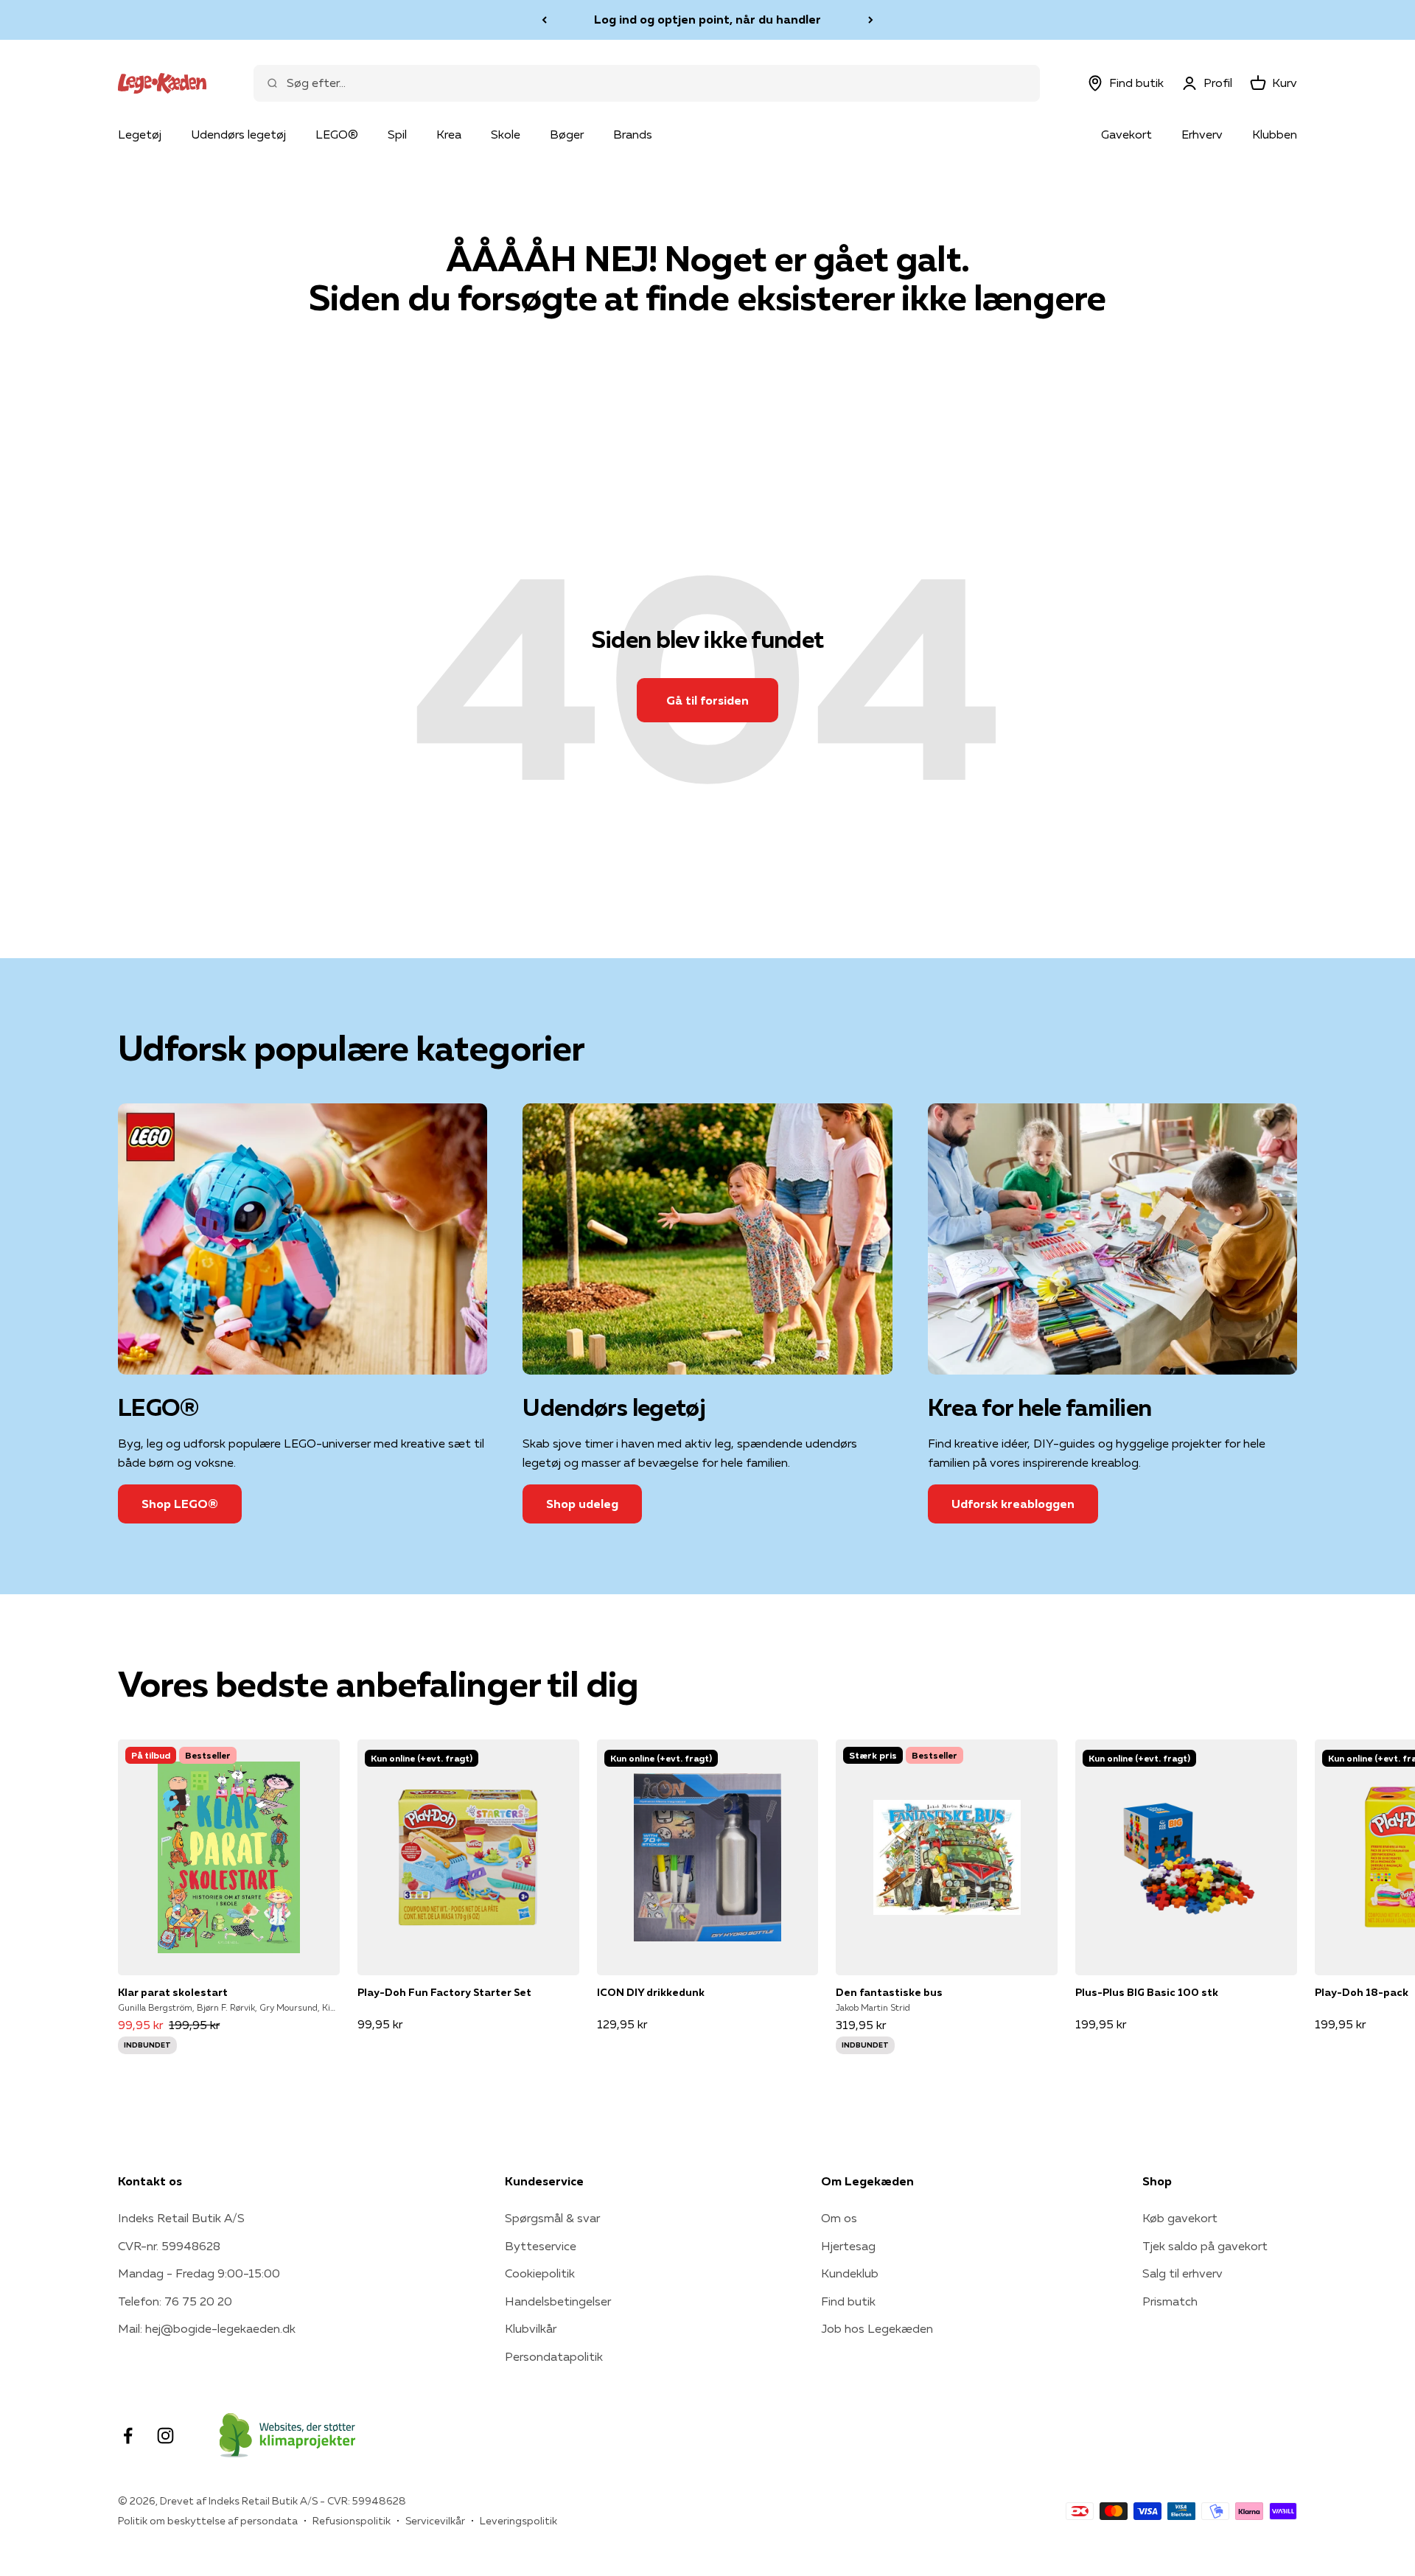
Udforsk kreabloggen (1013, 1504)
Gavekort (1126, 134)
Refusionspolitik (352, 2521)
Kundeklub (850, 2273)
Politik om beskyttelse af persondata (208, 2521)
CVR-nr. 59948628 (169, 2246)
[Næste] (871, 20)
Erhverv (1202, 134)
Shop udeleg (582, 1504)
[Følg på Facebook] (128, 2436)
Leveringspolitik (518, 2521)
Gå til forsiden (707, 700)
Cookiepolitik (540, 2273)
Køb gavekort (1180, 2218)
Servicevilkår (435, 2521)
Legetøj (140, 134)
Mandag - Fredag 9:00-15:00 (199, 2273)
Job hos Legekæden (877, 2328)
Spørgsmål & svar (552, 2218)
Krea (449, 134)
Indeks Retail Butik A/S (181, 2218)
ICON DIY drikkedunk (651, 1992)
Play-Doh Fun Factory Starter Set (444, 1992)
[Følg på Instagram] (165, 2436)
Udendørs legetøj (238, 134)
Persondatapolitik (554, 2356)
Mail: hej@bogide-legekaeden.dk (207, 2328)
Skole (506, 134)
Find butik (848, 2301)
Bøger (567, 134)
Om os (839, 2218)
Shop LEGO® (180, 1504)
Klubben (1275, 134)
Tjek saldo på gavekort (1205, 2246)
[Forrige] (544, 20)
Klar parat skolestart (173, 1992)
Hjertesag (848, 2246)
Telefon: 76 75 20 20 (175, 2301)
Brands (633, 134)
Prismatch (1170, 2301)
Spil (397, 134)
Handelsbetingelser (558, 2301)
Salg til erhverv (1182, 2273)
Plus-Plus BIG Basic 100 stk (1147, 1992)
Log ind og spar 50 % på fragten (707, 19)
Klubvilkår (531, 2328)
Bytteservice (541, 2246)
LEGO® (337, 134)
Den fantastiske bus (889, 1992)
